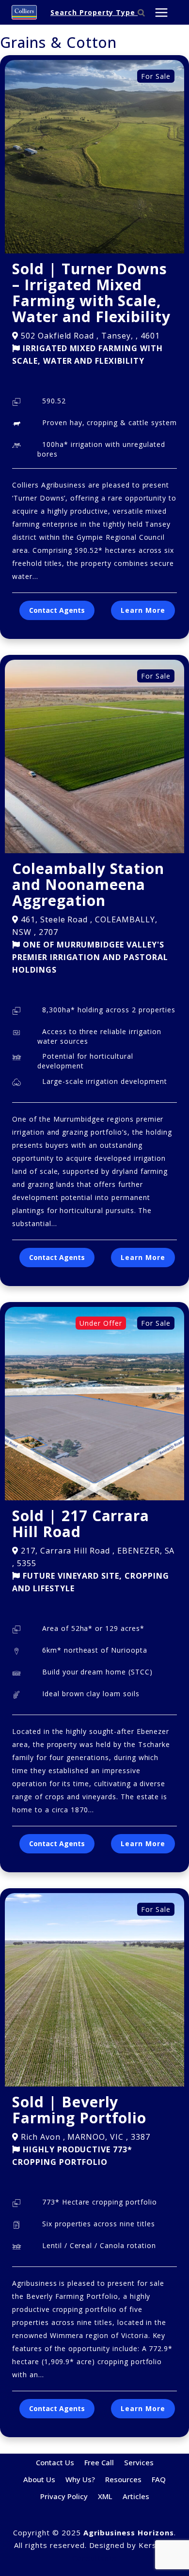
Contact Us (55, 2462)
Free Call (99, 2462)
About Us (39, 2479)
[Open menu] (161, 12)
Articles (136, 2496)
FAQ (159, 2479)
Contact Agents (57, 610)
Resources (123, 2479)
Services (139, 2462)
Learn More (143, 610)
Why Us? (80, 2479)
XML (105, 2496)
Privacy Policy (64, 2496)
